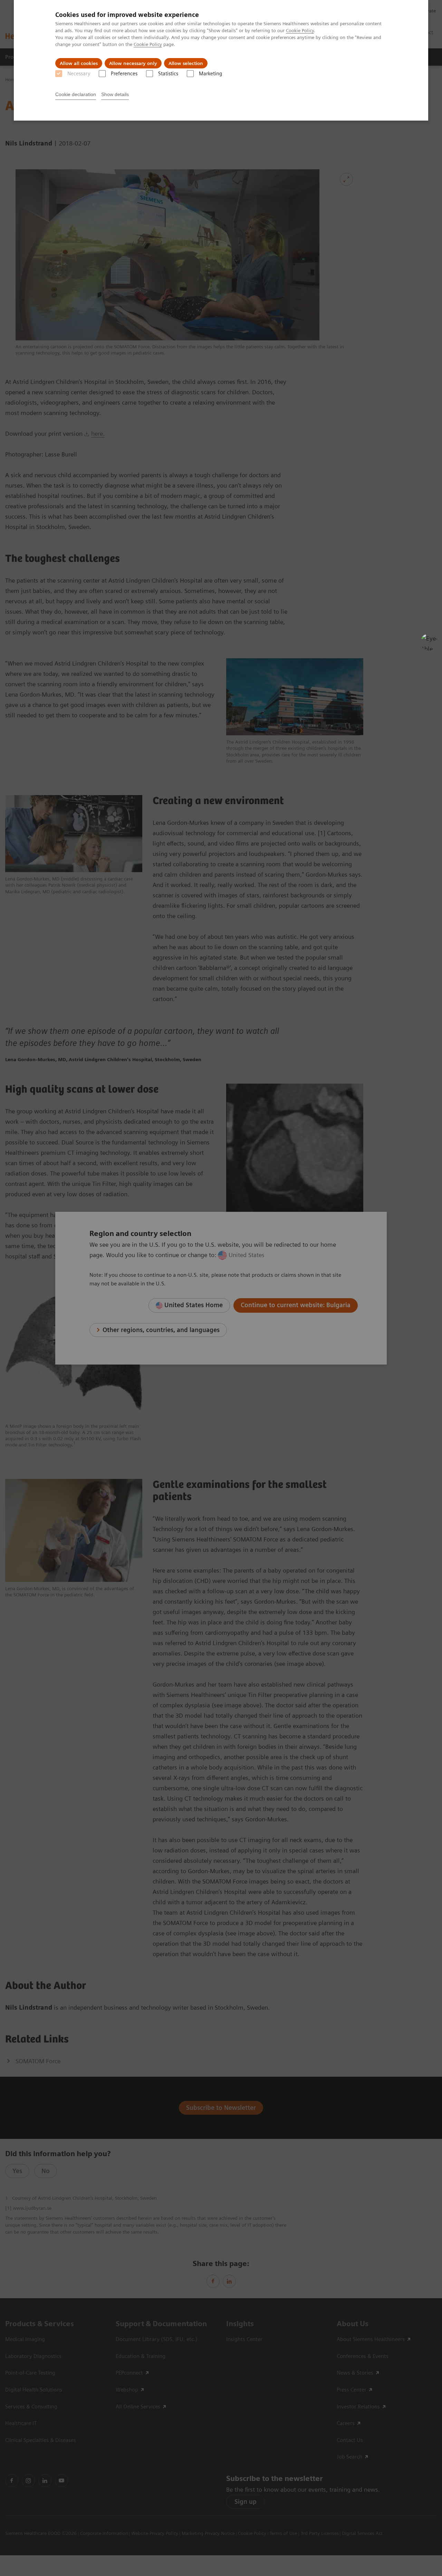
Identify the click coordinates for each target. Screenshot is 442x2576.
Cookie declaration (76, 94)
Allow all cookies (79, 63)
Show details (115, 94)
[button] (429, 642)
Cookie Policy (300, 30)
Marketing (210, 74)
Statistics (168, 74)
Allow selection (186, 63)
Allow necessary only (133, 63)
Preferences (124, 74)
